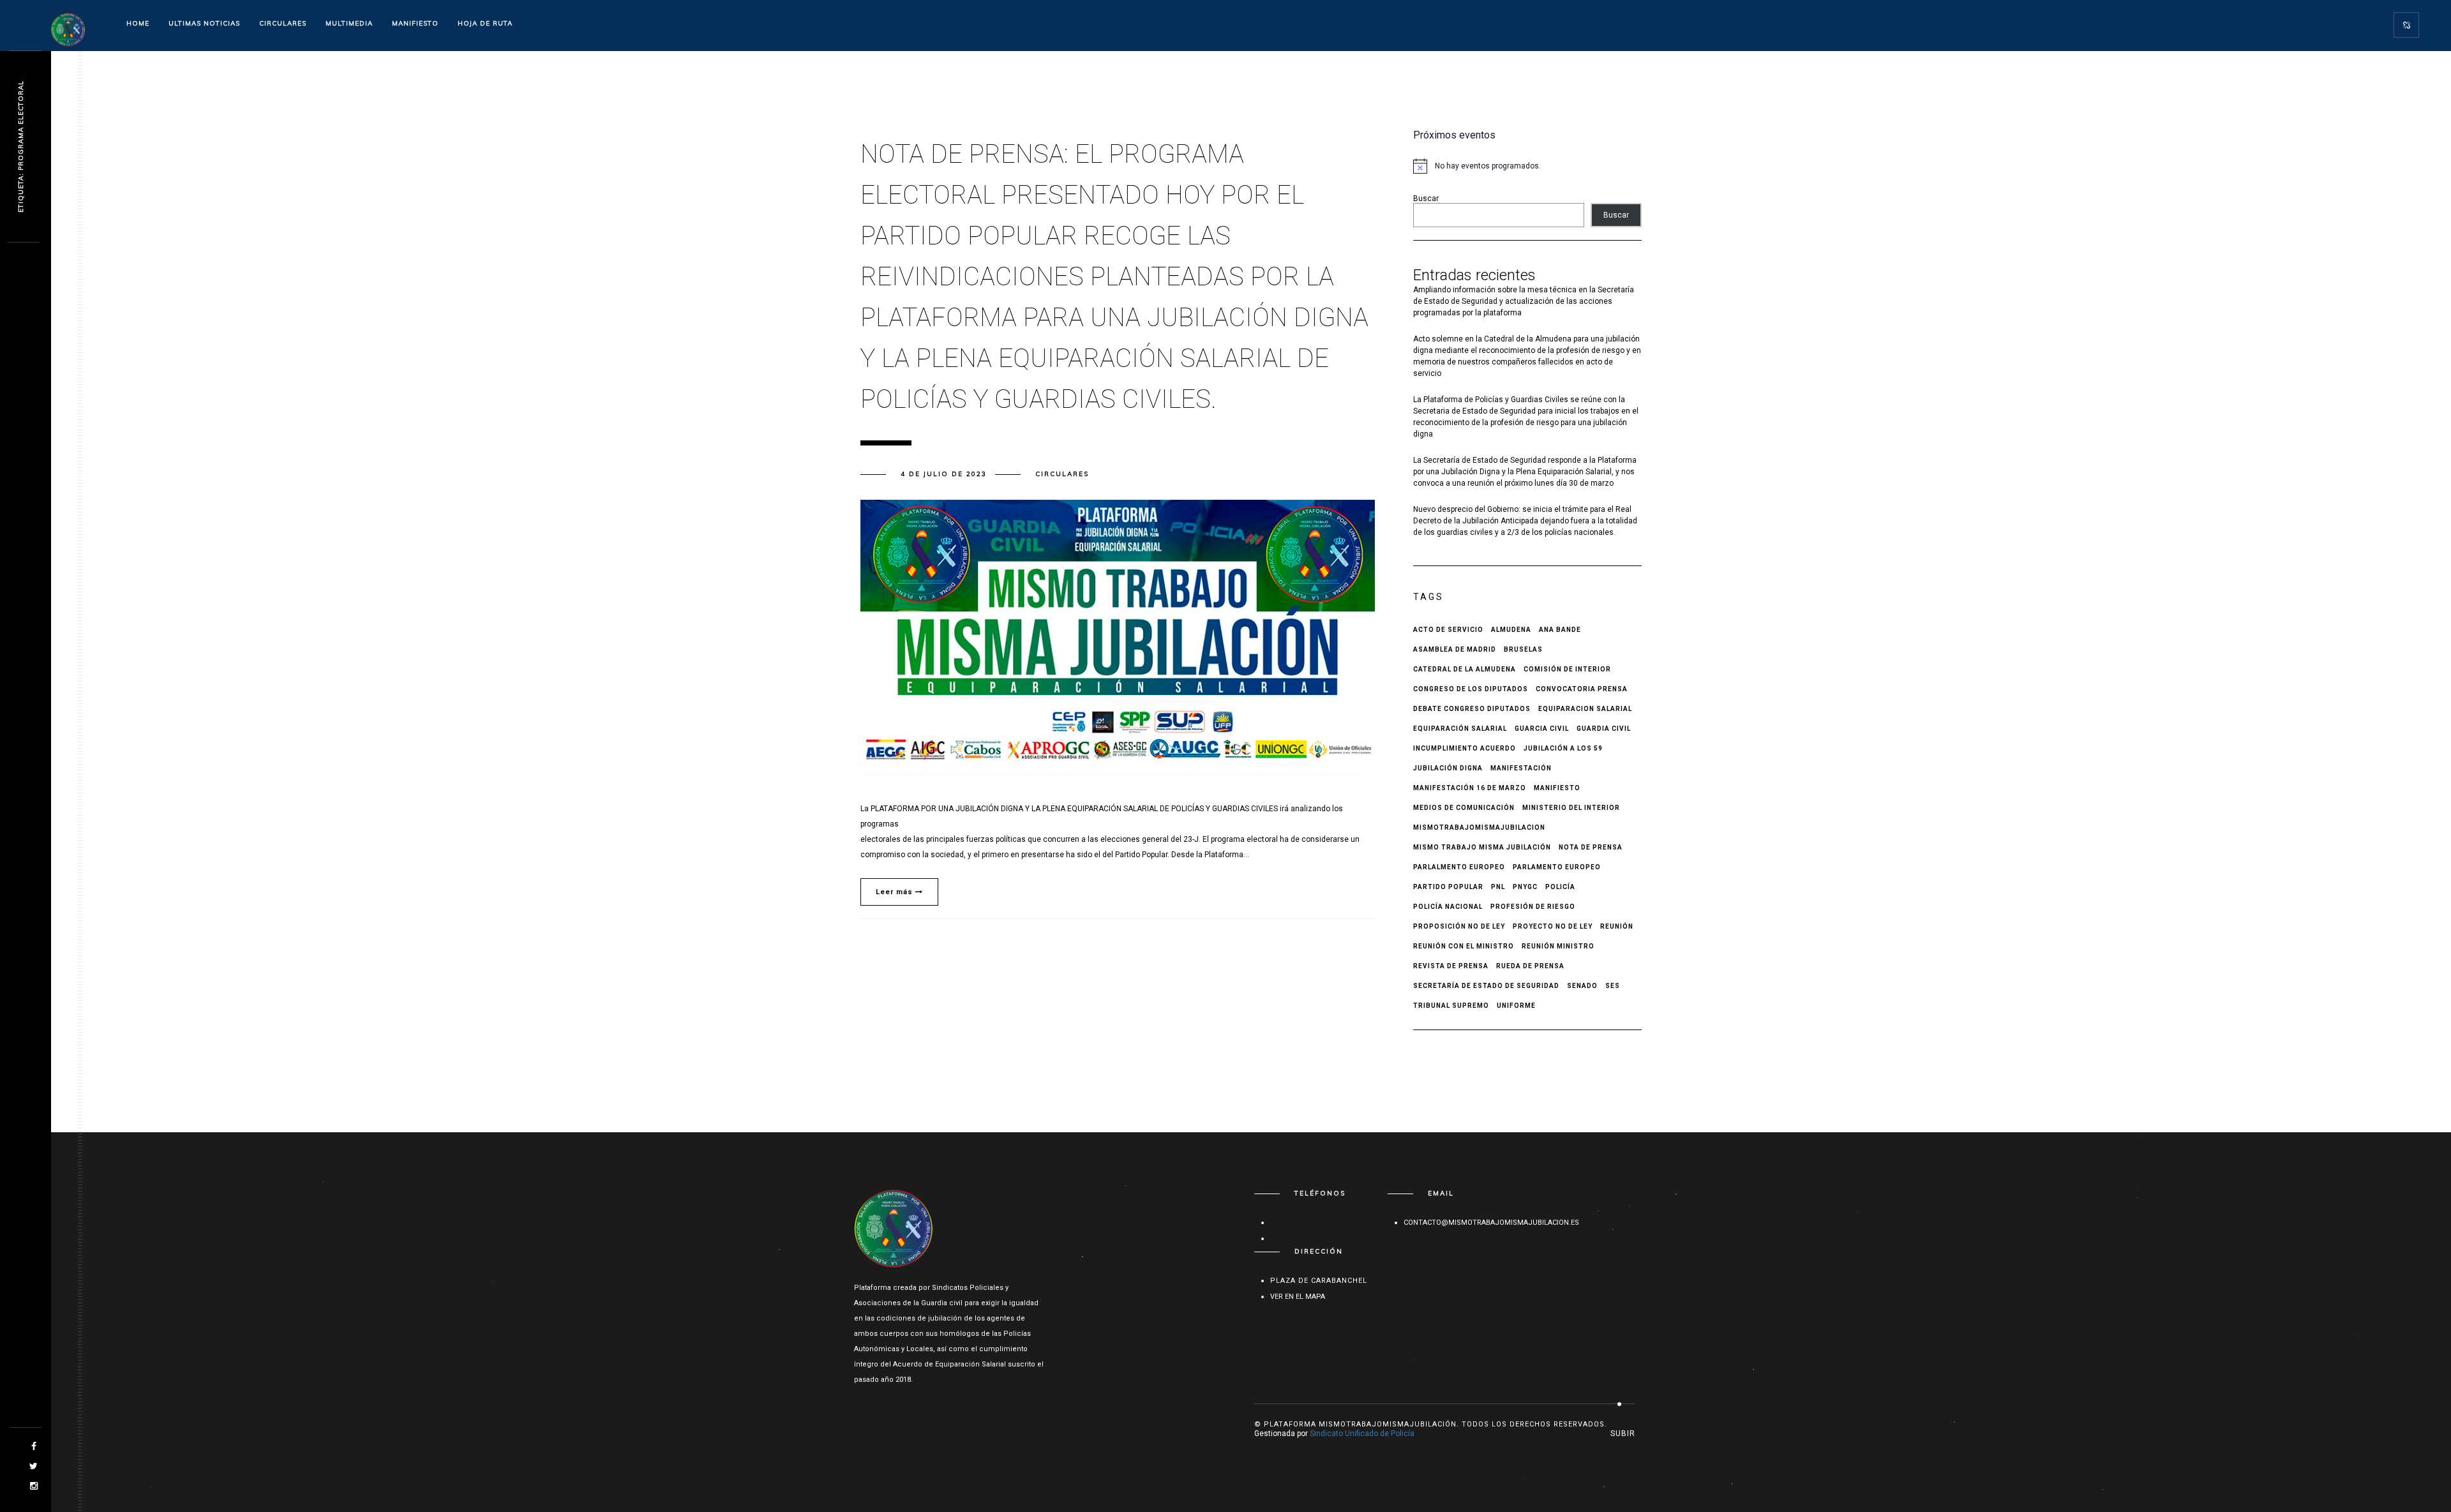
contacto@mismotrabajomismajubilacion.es (1491, 1223)
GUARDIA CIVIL (1604, 729)
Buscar (1426, 198)
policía (1560, 887)
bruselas (1523, 649)
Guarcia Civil (1542, 729)
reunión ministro (1558, 946)
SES (1613, 986)
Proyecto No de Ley (1553, 926)
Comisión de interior (1567, 669)
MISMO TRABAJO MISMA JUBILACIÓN (1482, 847)
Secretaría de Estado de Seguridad (1486, 986)
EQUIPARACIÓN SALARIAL (1460, 729)
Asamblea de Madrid (1455, 649)
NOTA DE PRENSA (1591, 847)
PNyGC (1525, 887)
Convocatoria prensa (1582, 689)
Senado (1582, 986)
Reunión (1617, 926)
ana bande (1560, 630)
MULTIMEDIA (349, 23)
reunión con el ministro (1464, 946)
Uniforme (1516, 1006)
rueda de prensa (1530, 966)
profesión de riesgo (1533, 907)
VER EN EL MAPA (1298, 1297)
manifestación (1521, 768)
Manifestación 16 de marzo (1470, 788)
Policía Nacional (1448, 907)
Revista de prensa (1451, 966)
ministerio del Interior (1571, 808)
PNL (1498, 887)
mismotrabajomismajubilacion (1479, 827)
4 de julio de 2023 (944, 474)
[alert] (1527, 166)
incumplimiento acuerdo (1465, 748)
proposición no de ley (1459, 926)
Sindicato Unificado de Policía (1362, 1433)
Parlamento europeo (1557, 867)
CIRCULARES (283, 23)
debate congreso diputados (1472, 709)
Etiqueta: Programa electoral (21, 147)
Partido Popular (1448, 887)
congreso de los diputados (1471, 689)
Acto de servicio (1448, 630)
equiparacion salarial (1585, 709)
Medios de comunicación (1464, 808)
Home (138, 23)
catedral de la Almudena (1465, 669)
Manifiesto (1557, 788)
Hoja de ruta (485, 23)
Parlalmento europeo (1459, 867)
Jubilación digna (1448, 768)
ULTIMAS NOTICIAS (204, 23)
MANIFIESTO (415, 23)
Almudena (1511, 630)
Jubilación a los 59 (1563, 748)
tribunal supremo (1451, 1006)
